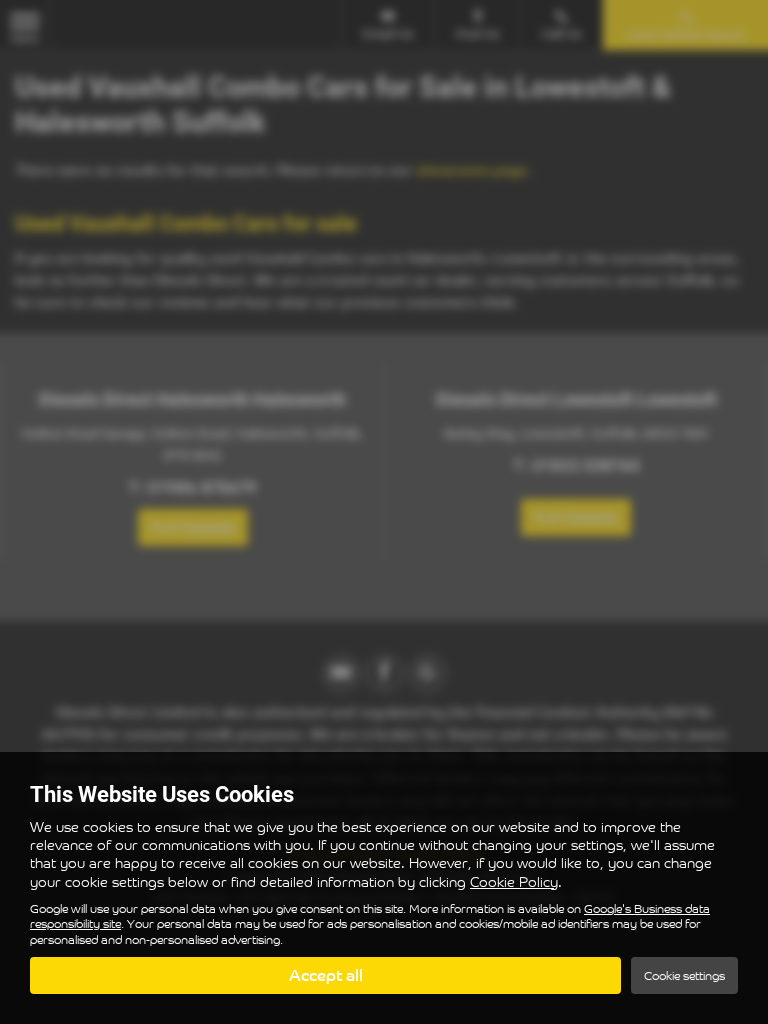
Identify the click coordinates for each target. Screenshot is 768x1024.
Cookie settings (684, 975)
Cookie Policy (514, 881)
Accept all (326, 975)
